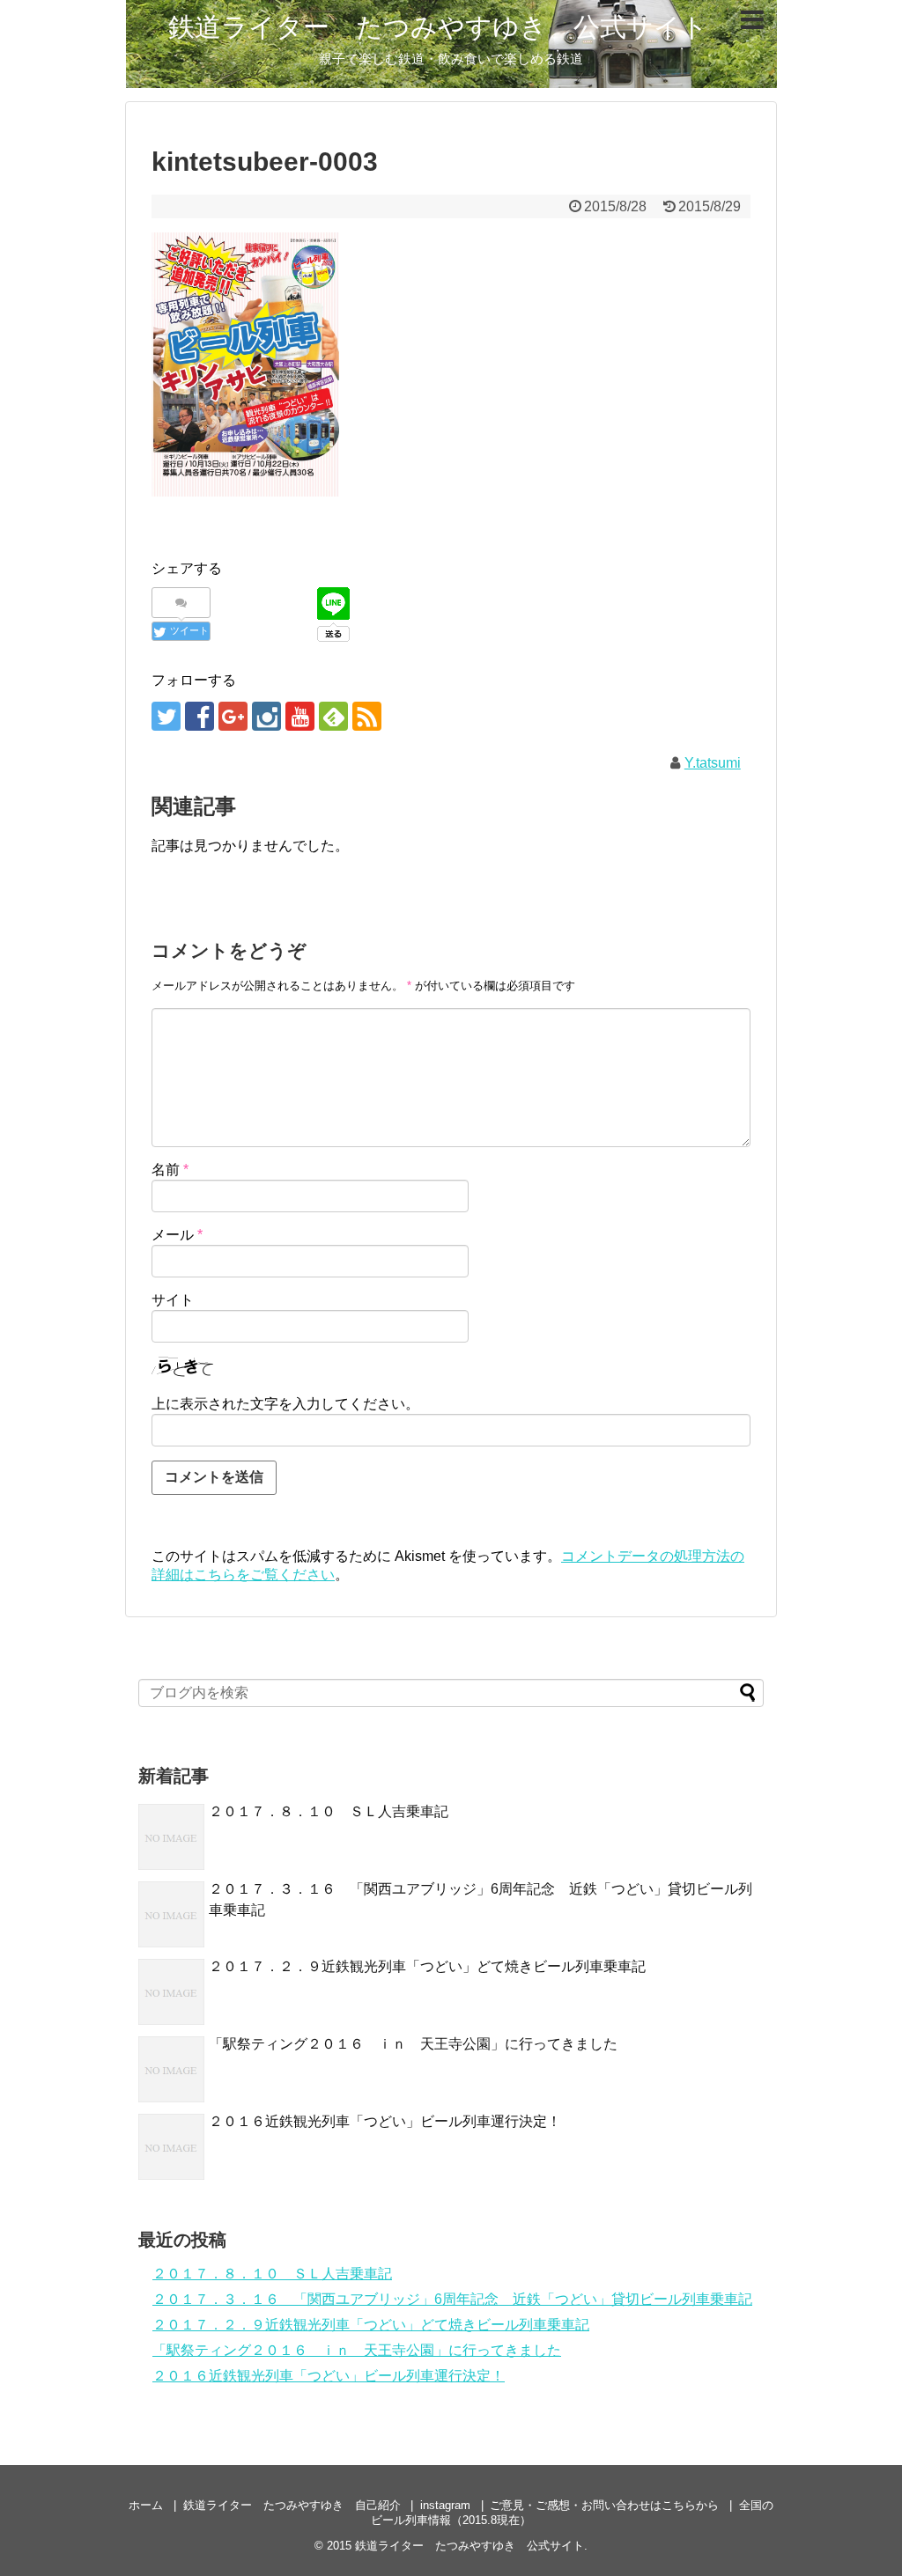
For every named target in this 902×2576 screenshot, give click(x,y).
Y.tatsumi (713, 763)
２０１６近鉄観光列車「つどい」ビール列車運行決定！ (385, 2121)
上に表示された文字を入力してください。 (285, 1404)
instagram (445, 2505)
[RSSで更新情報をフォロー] (367, 716)
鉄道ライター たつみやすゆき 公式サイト (438, 27)
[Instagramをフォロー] (266, 716)
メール (177, 1235)
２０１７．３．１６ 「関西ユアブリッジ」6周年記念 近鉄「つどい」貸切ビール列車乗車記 (452, 2299)
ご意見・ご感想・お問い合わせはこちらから (604, 2505)
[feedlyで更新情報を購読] (333, 716)
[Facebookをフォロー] (200, 716)
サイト (173, 1300)
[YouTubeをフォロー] (300, 716)
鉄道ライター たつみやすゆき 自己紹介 (292, 2505)
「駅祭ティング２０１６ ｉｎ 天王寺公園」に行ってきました (413, 2044)
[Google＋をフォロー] (233, 716)
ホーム (146, 2505)
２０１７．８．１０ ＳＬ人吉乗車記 (329, 1811)
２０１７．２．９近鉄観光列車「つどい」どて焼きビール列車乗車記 (427, 1966)
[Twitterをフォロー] (166, 716)
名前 (170, 1170)
